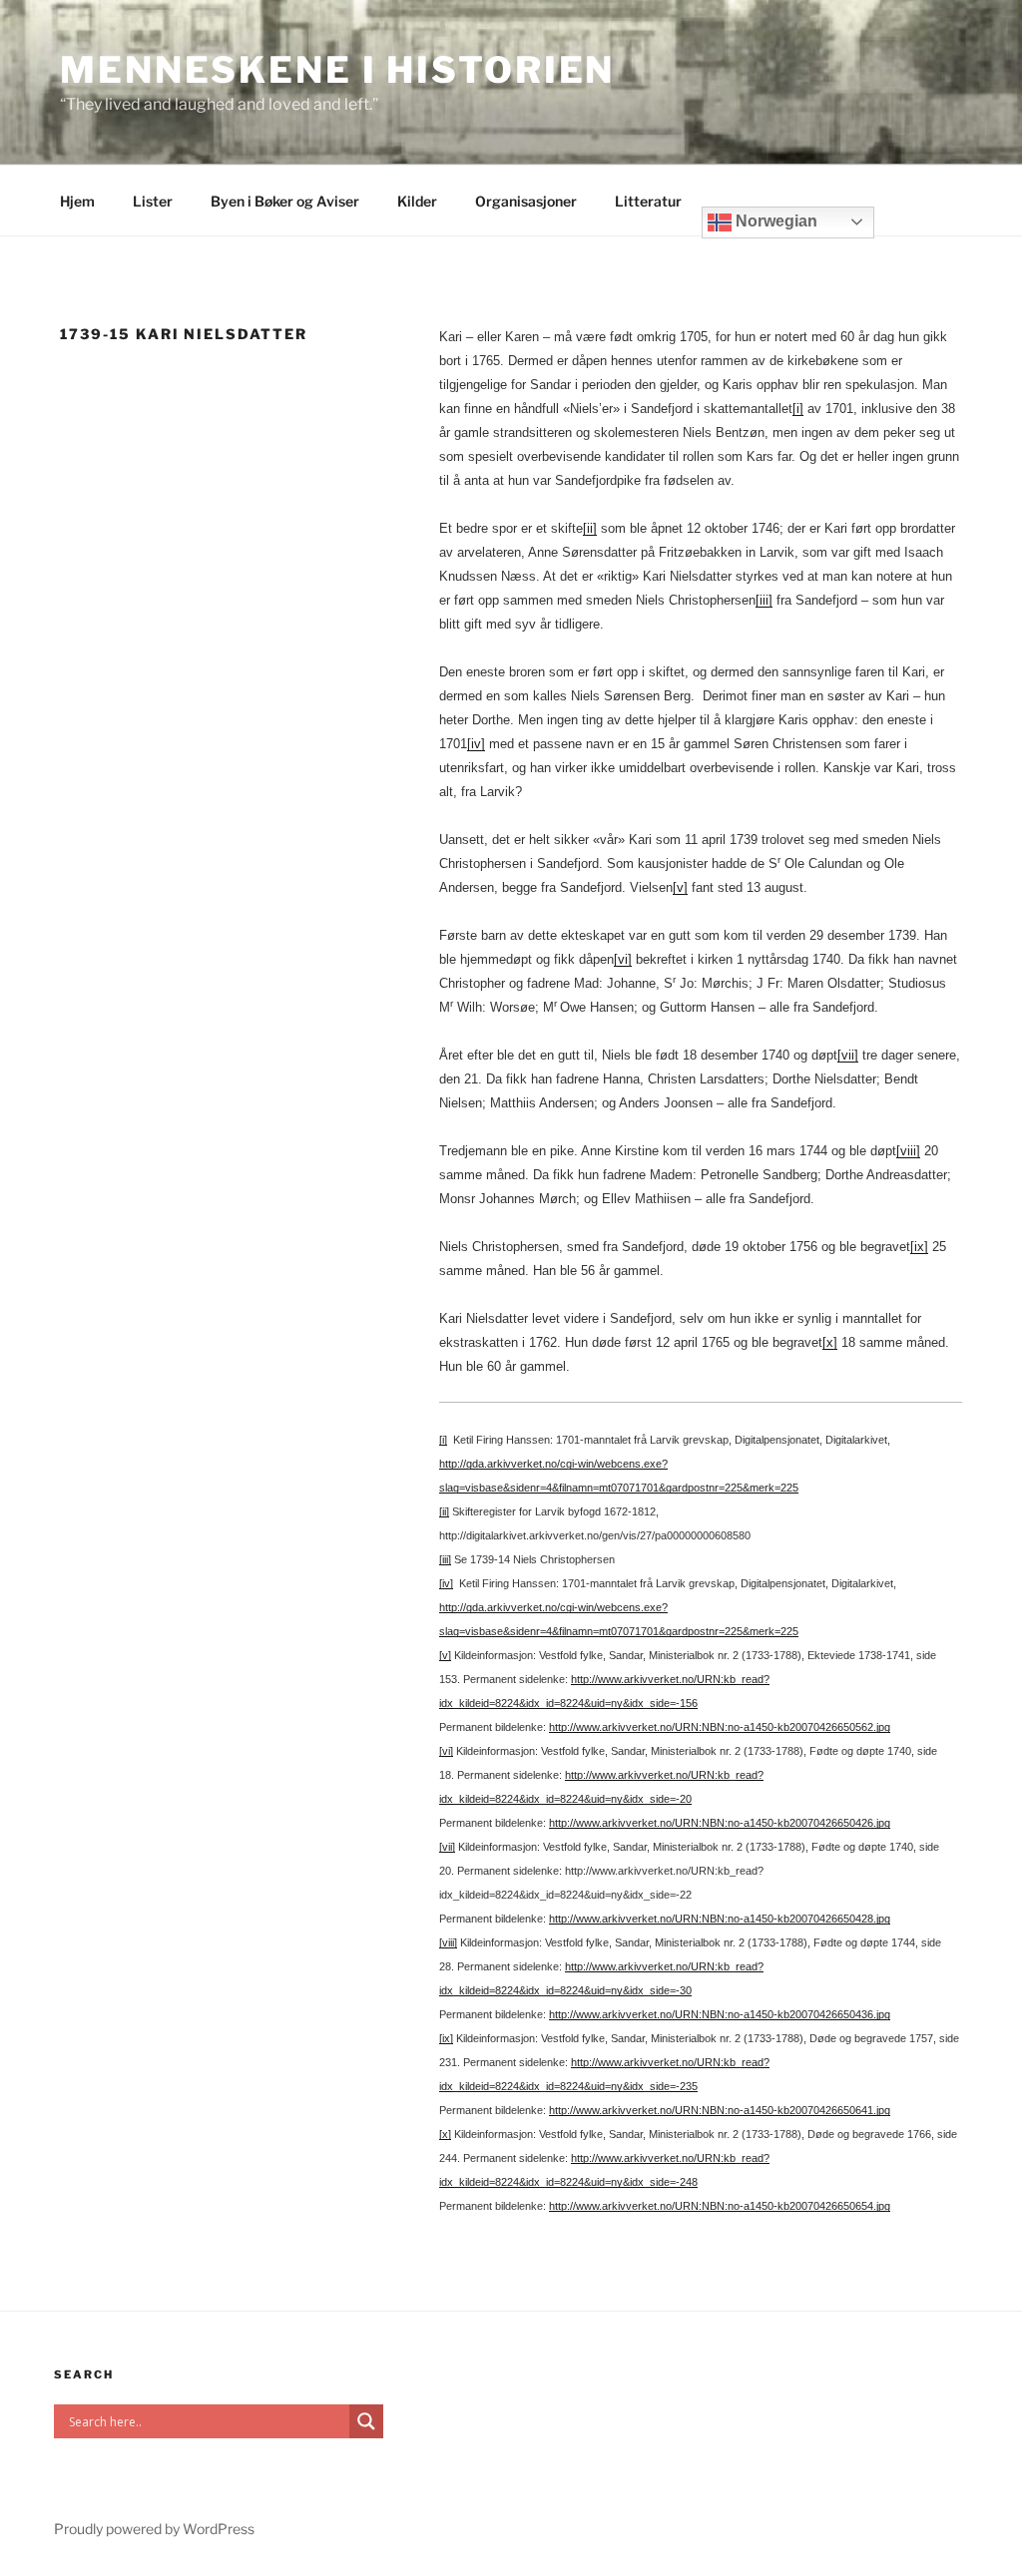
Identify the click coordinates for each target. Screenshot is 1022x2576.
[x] (830, 1342)
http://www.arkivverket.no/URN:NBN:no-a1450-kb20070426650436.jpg (720, 2014)
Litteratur (648, 201)
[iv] (476, 744)
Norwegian (774, 221)
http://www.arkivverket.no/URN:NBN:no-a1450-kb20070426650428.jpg (720, 1919)
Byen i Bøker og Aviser (285, 201)
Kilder (417, 201)
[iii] (764, 600)
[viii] (908, 1151)
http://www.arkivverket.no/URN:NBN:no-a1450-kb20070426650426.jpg (720, 1823)
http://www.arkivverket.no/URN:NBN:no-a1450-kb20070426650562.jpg (720, 1727)
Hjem (77, 201)
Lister (153, 201)
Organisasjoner (526, 201)
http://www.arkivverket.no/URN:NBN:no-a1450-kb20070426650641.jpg (720, 2110)
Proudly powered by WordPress (154, 2529)
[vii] (848, 1055)
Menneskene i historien (337, 70)
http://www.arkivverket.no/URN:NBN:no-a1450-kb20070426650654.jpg (720, 2206)
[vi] (623, 959)
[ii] (590, 528)
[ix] (919, 1247)
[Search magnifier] (366, 2421)
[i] (798, 409)
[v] (680, 887)
